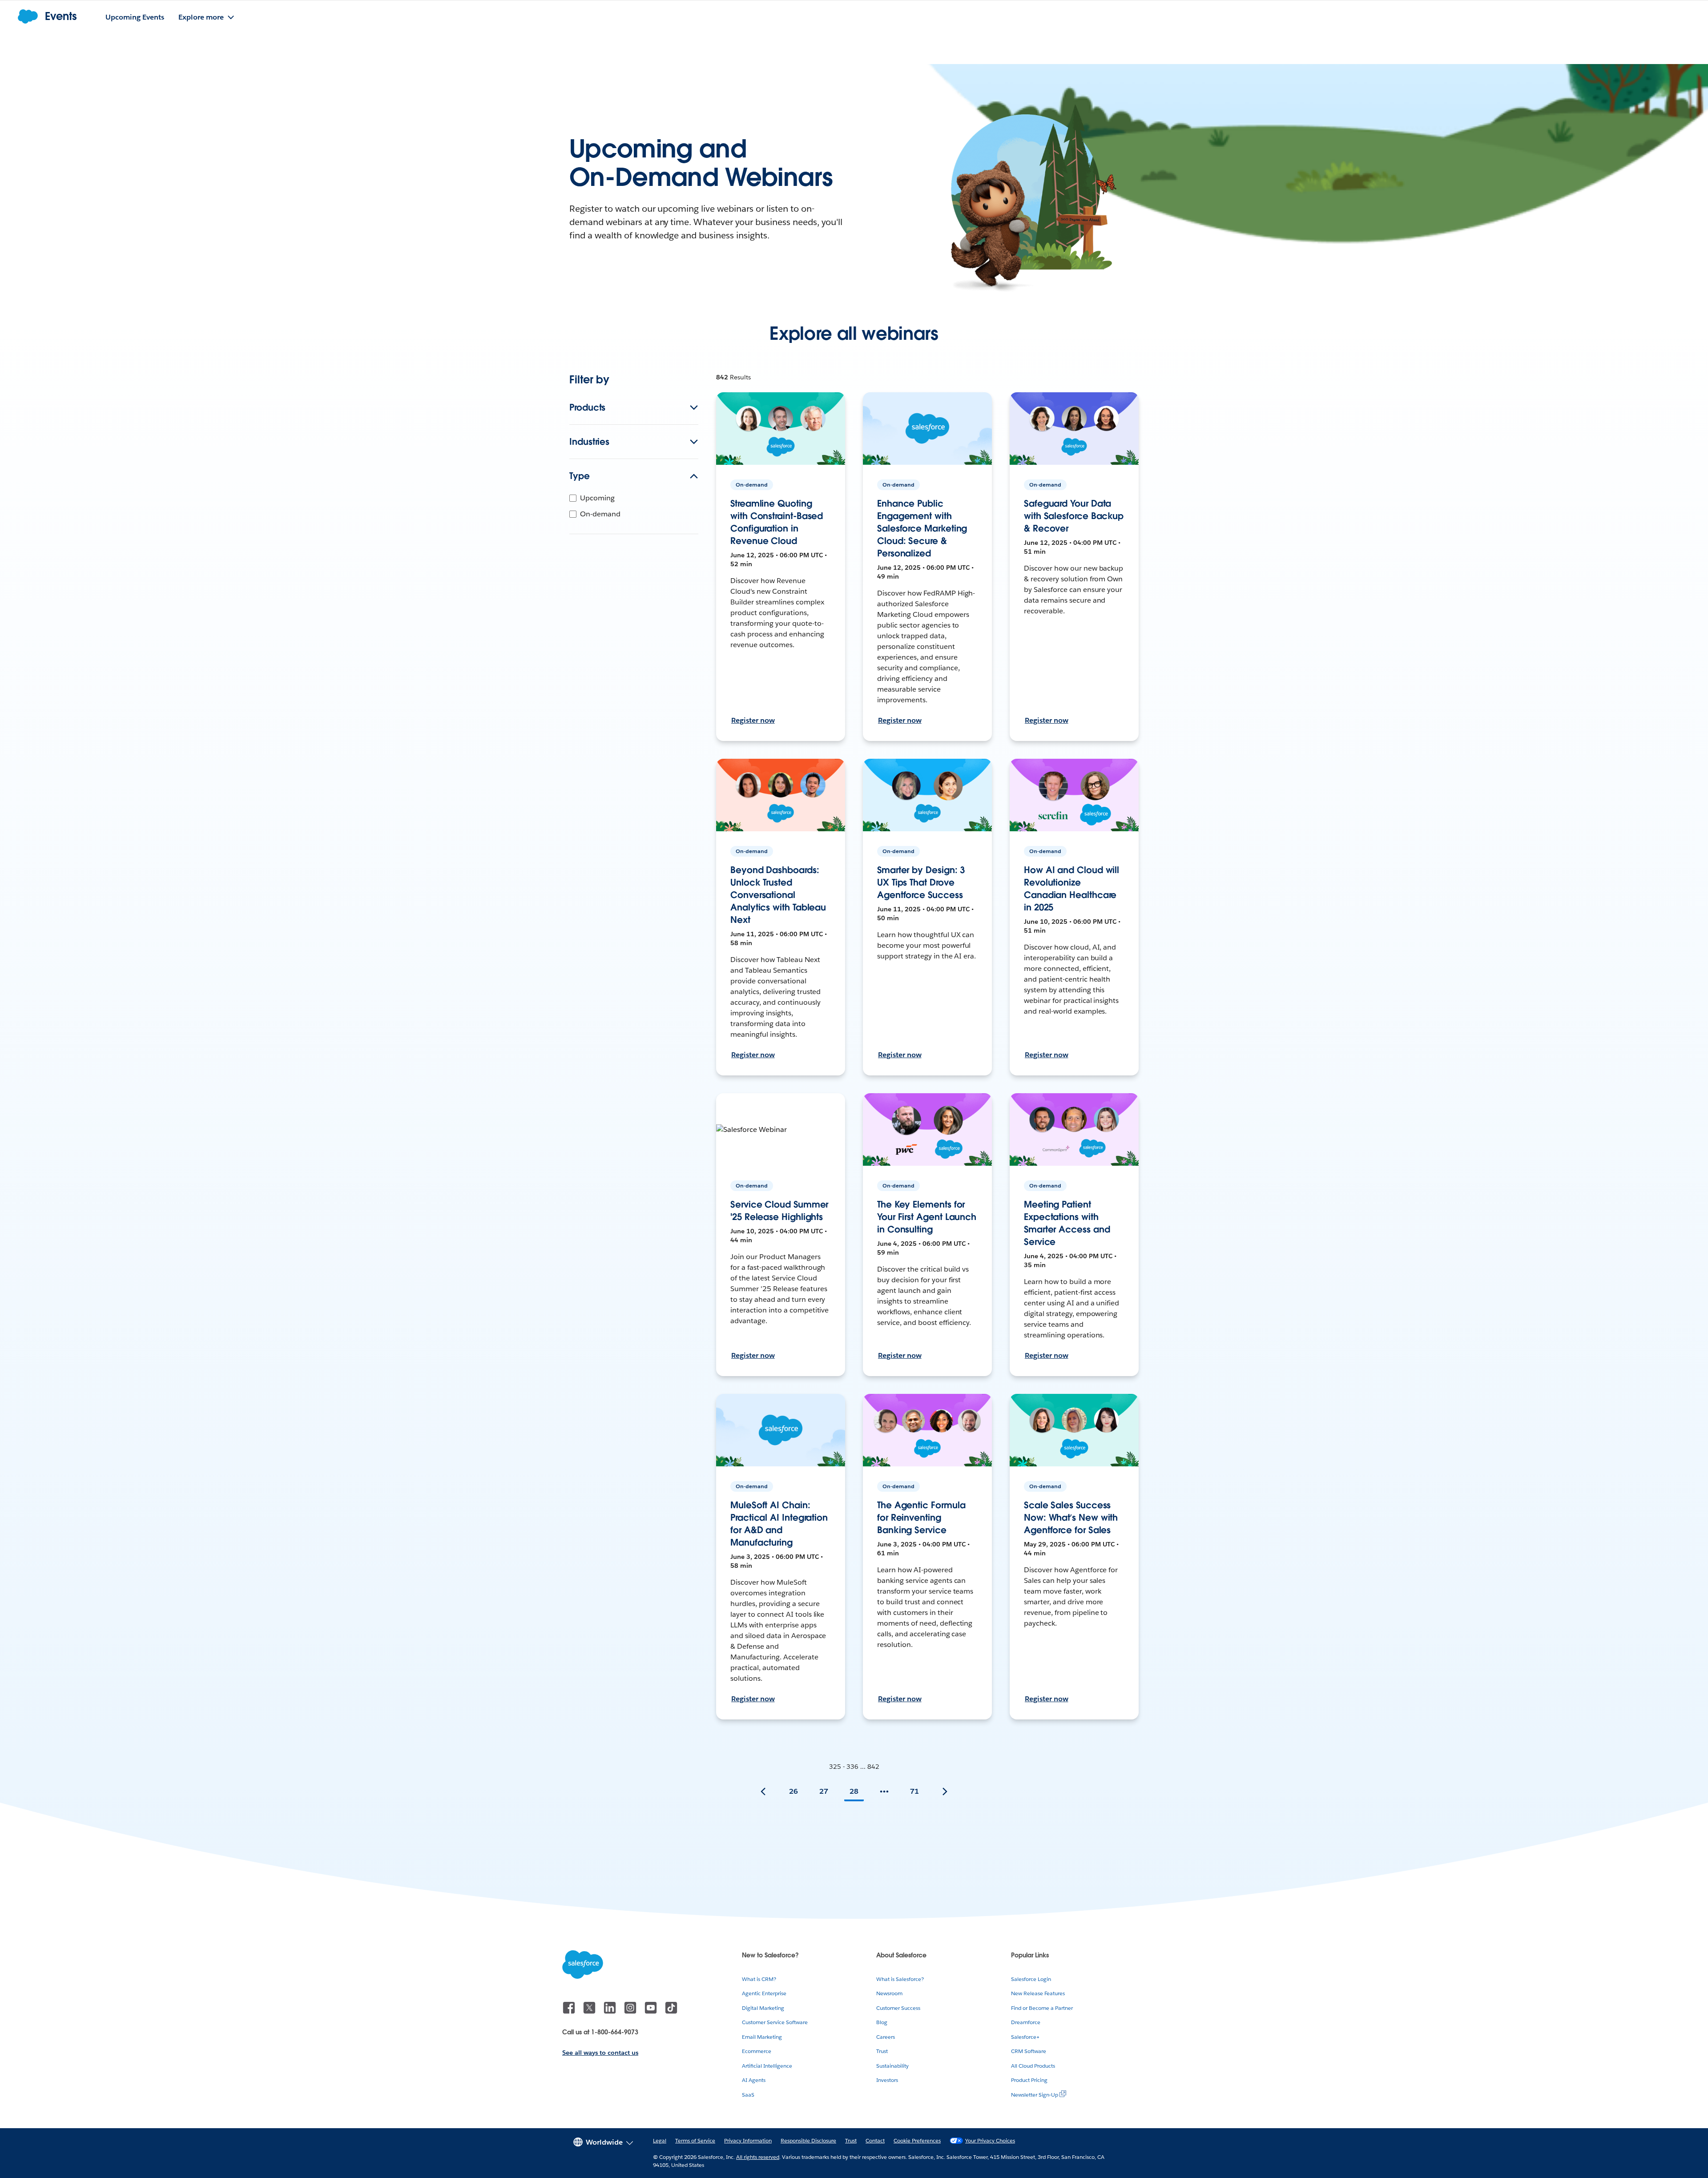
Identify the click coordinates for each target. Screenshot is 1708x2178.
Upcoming (597, 498)
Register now (753, 720)
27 (824, 1791)
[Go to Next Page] (945, 1792)
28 (854, 1791)
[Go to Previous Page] (763, 1792)
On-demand (600, 514)
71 (914, 1791)
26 (794, 1791)
